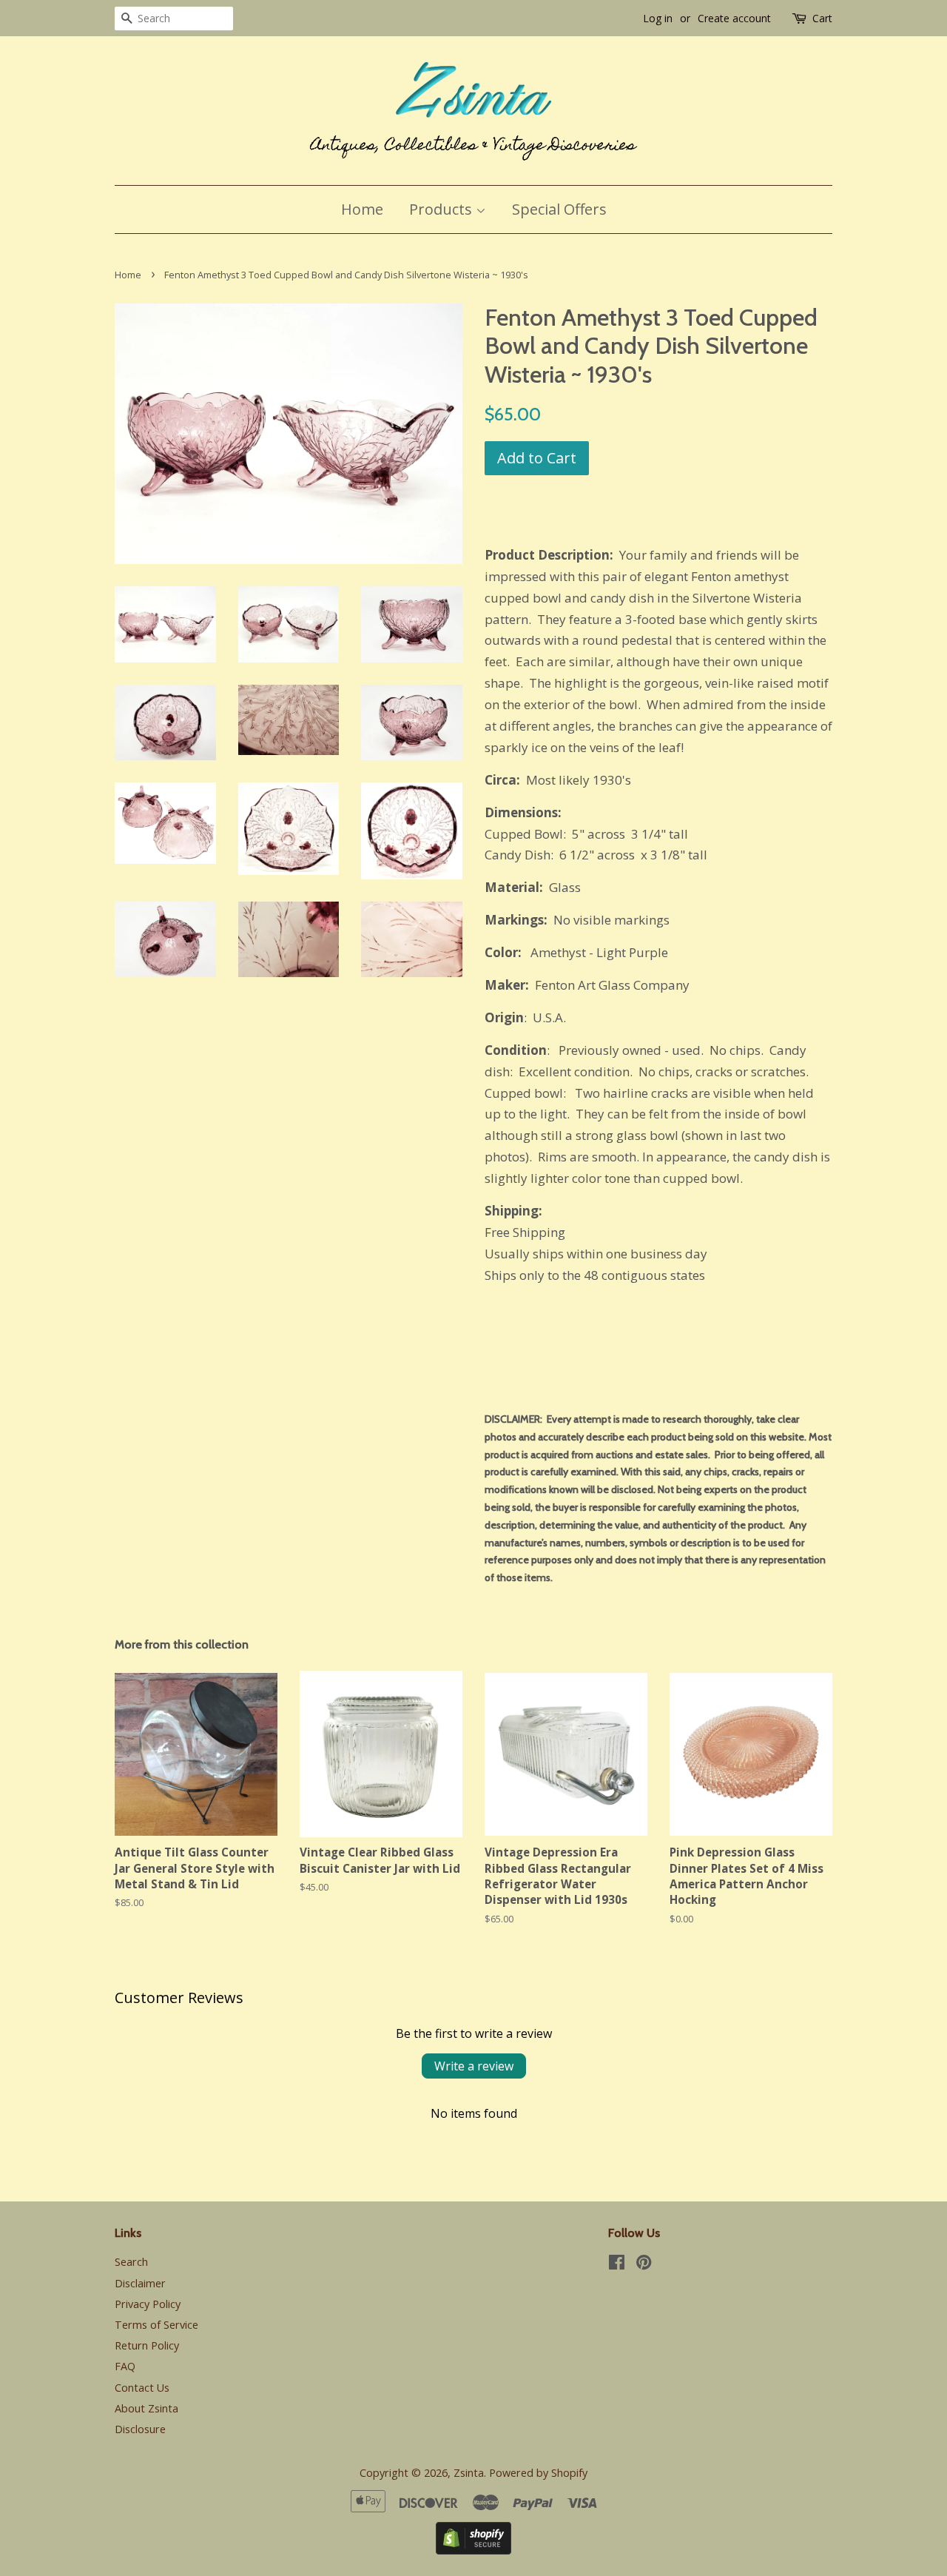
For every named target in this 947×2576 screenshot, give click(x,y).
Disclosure (140, 2429)
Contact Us (142, 2388)
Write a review (474, 2066)
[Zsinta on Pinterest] (644, 2265)
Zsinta (469, 2473)
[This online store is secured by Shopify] (473, 2550)
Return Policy (147, 2345)
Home (362, 209)
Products (442, 209)
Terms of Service (156, 2325)
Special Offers (559, 209)
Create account (734, 18)
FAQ (125, 2366)
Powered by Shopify (538, 2473)
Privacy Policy (148, 2304)
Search (131, 2262)
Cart (822, 18)
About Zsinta (146, 2408)
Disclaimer (140, 2283)
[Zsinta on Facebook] (617, 2265)
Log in (658, 18)
